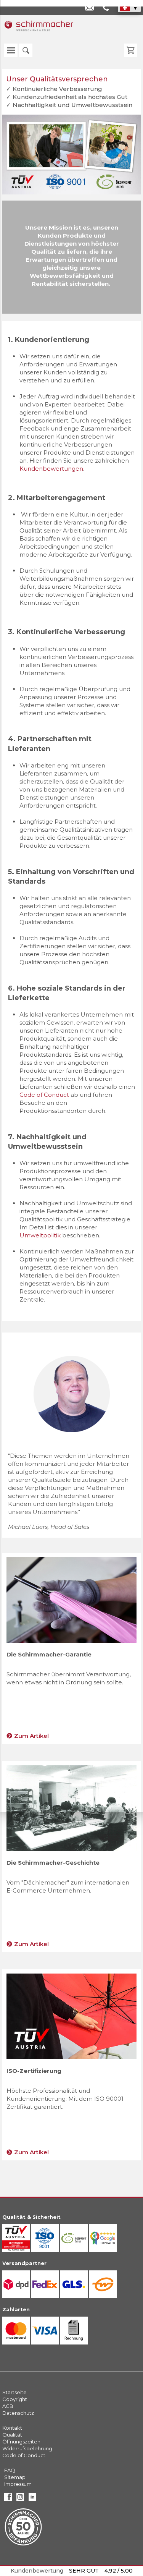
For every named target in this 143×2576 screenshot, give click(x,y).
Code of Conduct (24, 2455)
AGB (8, 2406)
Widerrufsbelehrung (27, 2448)
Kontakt (12, 2428)
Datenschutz (18, 2413)
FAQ (10, 2470)
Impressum (18, 2484)
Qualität (12, 2435)
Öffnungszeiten (21, 2442)
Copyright (15, 2399)
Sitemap (15, 2477)
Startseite (14, 2392)
